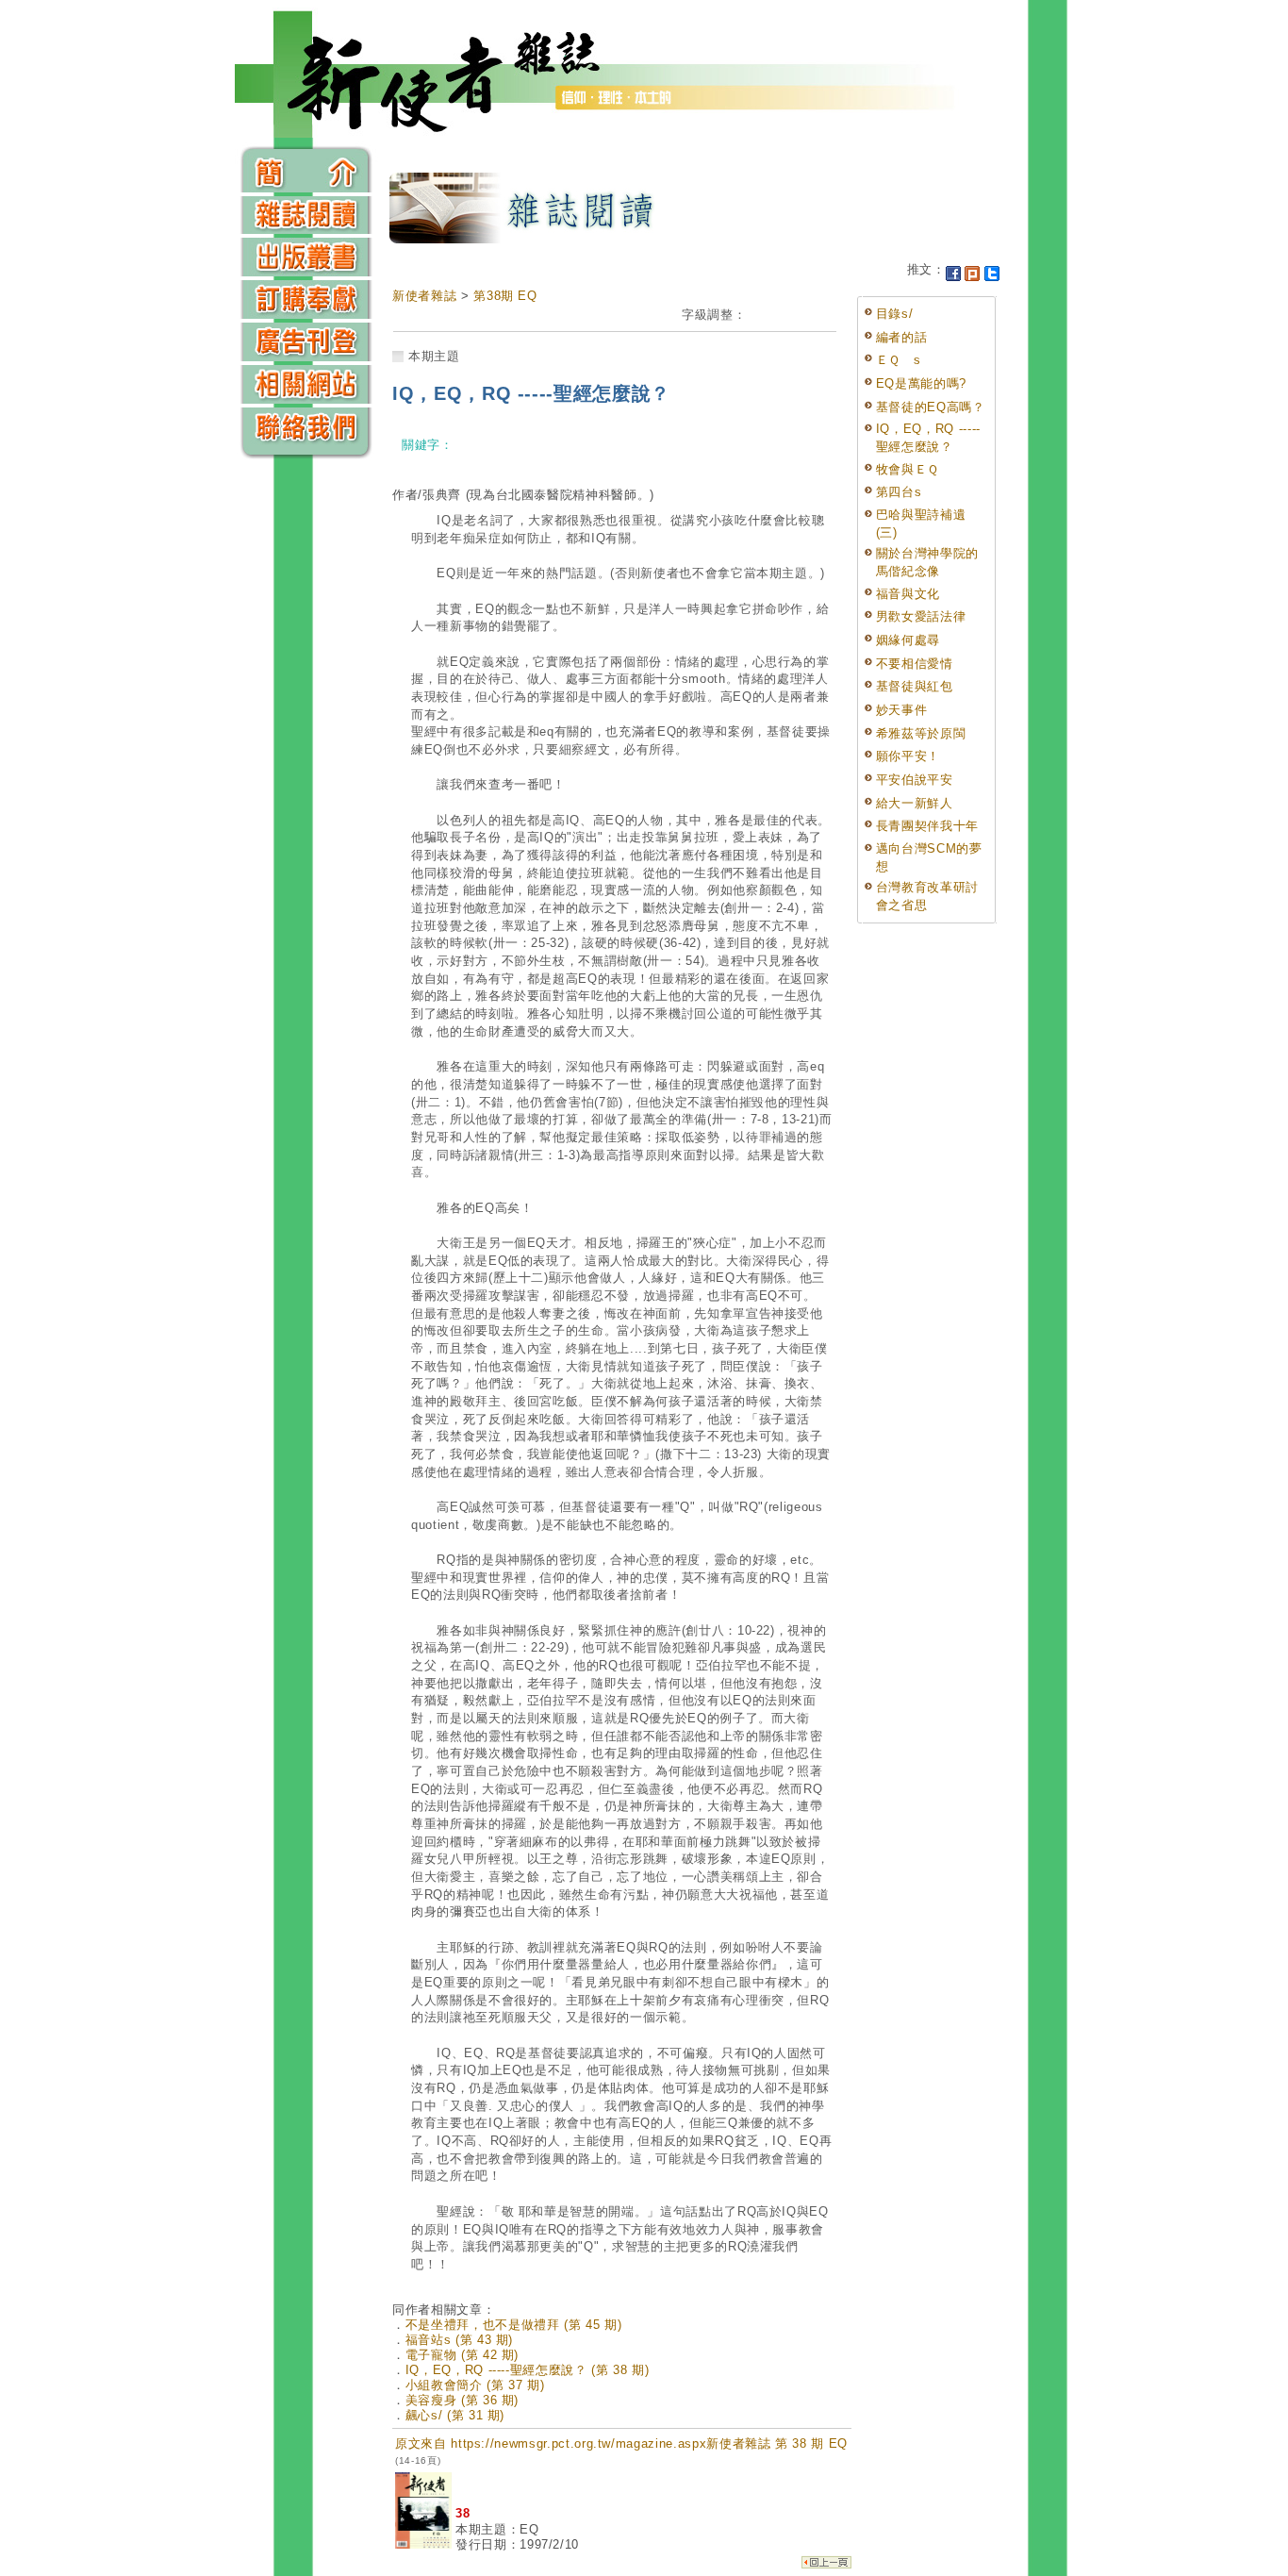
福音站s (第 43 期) (459, 2340)
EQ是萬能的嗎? (921, 383)
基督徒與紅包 (915, 686)
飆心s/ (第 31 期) (455, 2415)
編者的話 (902, 337)
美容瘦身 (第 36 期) (462, 2400)
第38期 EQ (505, 296)
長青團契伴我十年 (927, 826)
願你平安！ (908, 756)
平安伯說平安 (915, 780)
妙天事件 (902, 710)
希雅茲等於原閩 (921, 733)
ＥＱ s (899, 360)
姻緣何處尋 (908, 640)
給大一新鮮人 (915, 803)
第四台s (899, 492)
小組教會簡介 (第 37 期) (475, 2385)
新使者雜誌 (424, 296)
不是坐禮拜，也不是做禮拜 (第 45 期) (514, 2325)
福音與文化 (908, 594)
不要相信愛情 (915, 664)
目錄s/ (895, 314)
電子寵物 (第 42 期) (462, 2355)
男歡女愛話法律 (921, 616)
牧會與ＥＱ (908, 469)
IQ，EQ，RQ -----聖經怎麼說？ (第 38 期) (528, 2370)
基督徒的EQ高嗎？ (931, 407)
